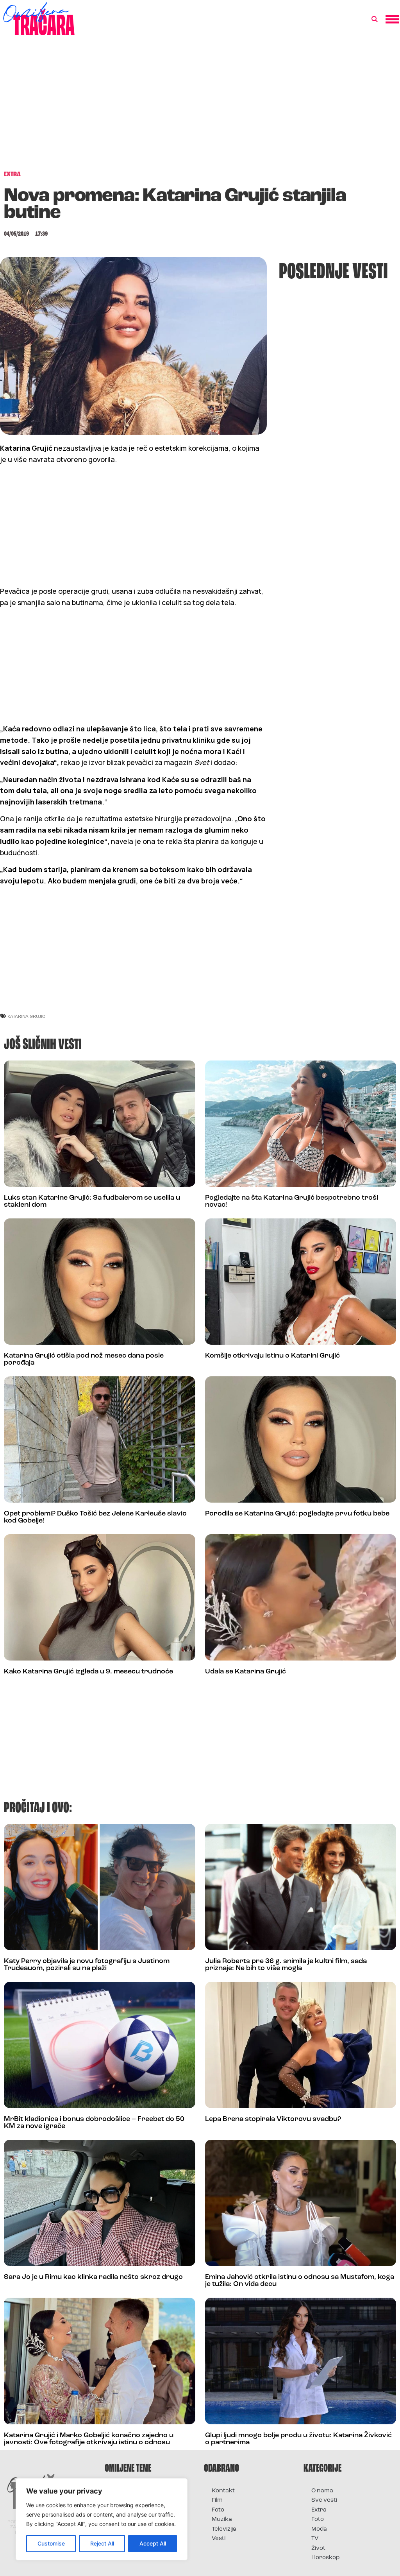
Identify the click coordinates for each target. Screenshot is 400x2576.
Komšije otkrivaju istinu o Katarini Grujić (272, 1356)
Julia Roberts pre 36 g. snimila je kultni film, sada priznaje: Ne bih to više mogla (286, 1965)
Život (318, 2548)
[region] (102, 2519)
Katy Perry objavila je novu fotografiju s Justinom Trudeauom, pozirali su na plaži (87, 1965)
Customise (51, 2543)
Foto (218, 2510)
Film (217, 2500)
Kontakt (223, 2491)
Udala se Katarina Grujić (246, 1672)
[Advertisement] (200, 107)
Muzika (222, 2520)
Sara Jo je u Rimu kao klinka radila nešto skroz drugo (93, 2277)
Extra (319, 2510)
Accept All (153, 2543)
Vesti (219, 2539)
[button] (375, 20)
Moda (319, 2529)
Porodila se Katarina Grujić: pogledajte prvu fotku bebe (297, 1514)
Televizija (224, 2529)
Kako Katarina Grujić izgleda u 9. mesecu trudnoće (88, 1672)
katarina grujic (26, 1016)
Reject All (102, 2543)
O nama (322, 2491)
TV (315, 2539)
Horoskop (326, 2558)
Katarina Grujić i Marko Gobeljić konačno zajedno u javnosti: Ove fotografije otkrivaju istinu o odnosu (89, 2439)
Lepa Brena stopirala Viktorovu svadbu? (273, 2119)
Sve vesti (324, 2500)
